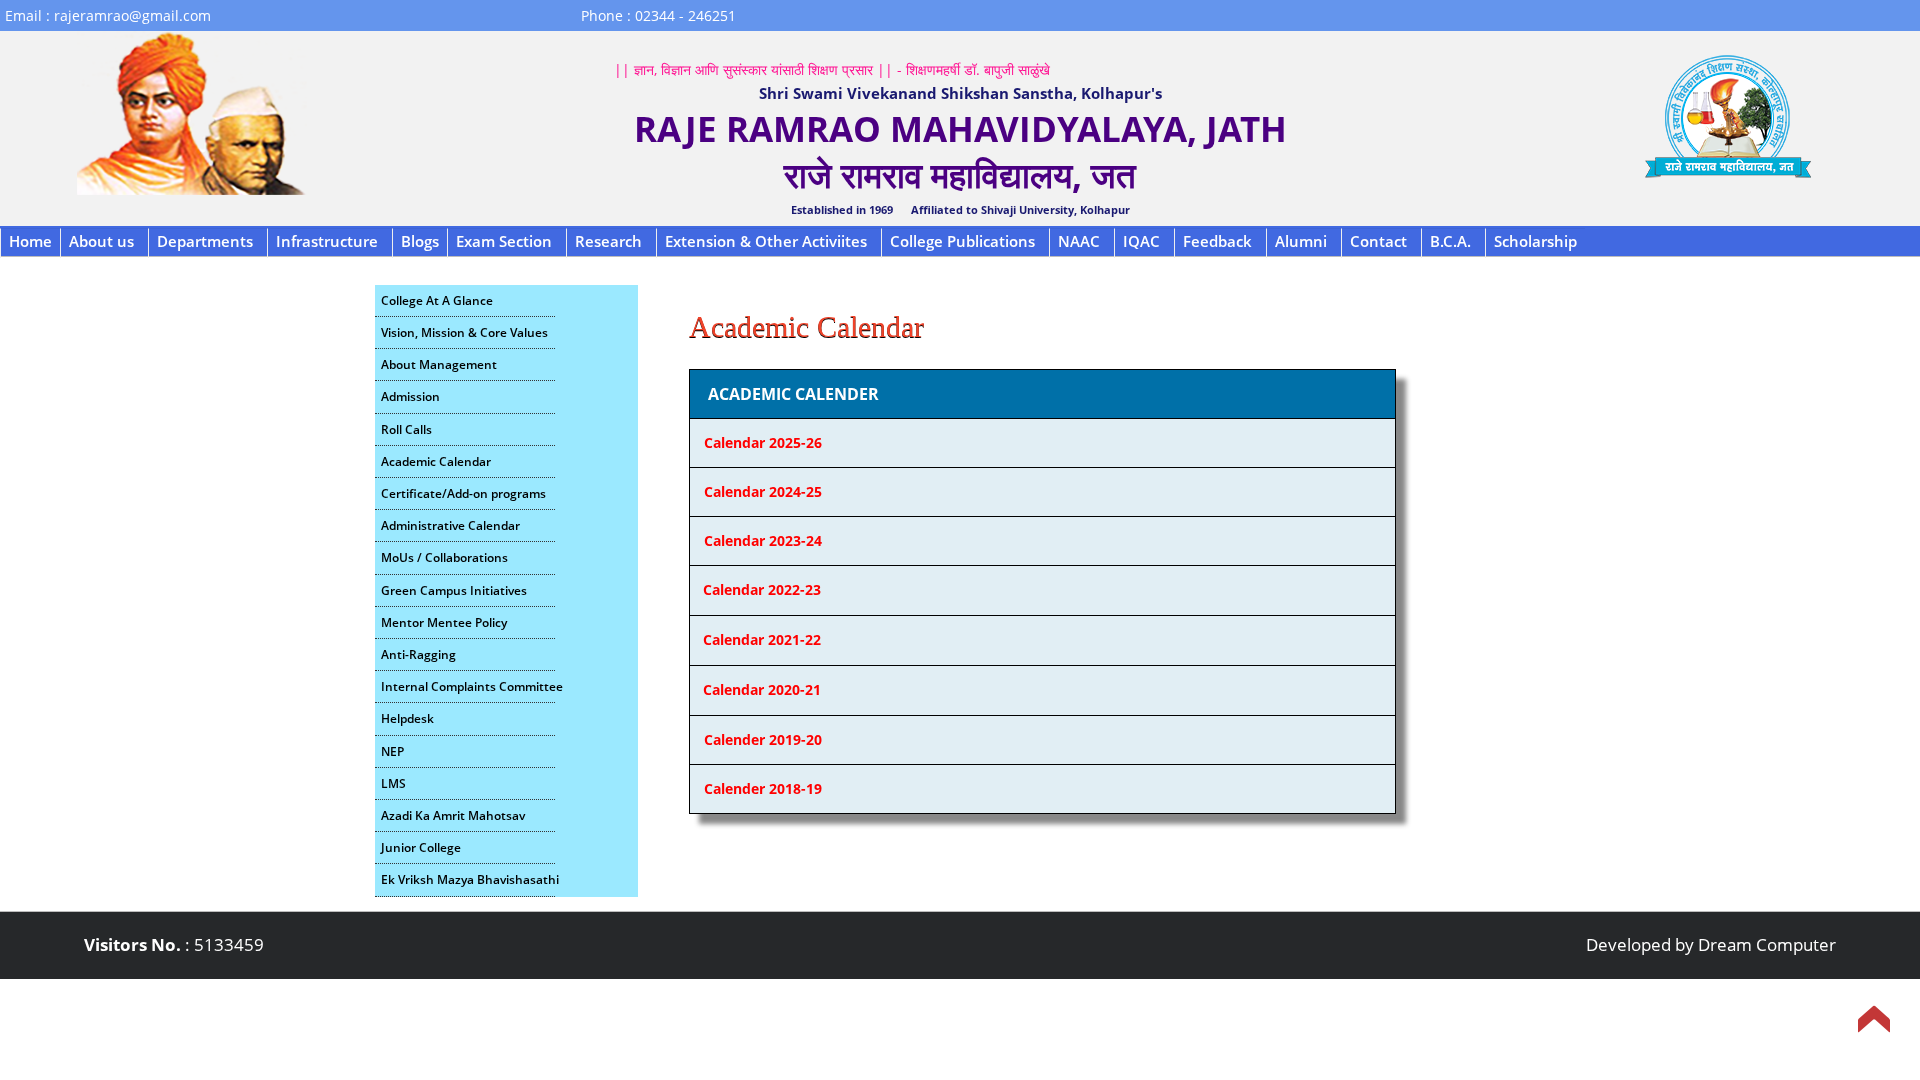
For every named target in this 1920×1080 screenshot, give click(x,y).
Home (30, 241)
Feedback (1217, 241)
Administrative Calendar (450, 525)
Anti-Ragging (418, 654)
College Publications (962, 241)
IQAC (1141, 241)
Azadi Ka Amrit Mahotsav (453, 815)
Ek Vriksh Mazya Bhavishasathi (468, 879)
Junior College (421, 847)
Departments (205, 241)
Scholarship (1535, 241)
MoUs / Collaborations (444, 557)
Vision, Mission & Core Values (464, 332)
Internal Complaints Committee (468, 686)
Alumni (1301, 241)
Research (608, 241)
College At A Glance (437, 300)
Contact (1378, 241)
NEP (392, 751)
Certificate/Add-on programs (463, 493)
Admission (410, 396)
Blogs (420, 241)
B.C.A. (1450, 241)
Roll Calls (406, 429)
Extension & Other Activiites (766, 241)
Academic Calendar (436, 461)
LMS (393, 783)
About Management (439, 364)
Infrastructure (327, 241)
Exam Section (504, 241)
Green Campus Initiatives (454, 590)
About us (101, 241)
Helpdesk (407, 718)
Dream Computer (1767, 944)
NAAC (1079, 241)
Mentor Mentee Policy (444, 622)
